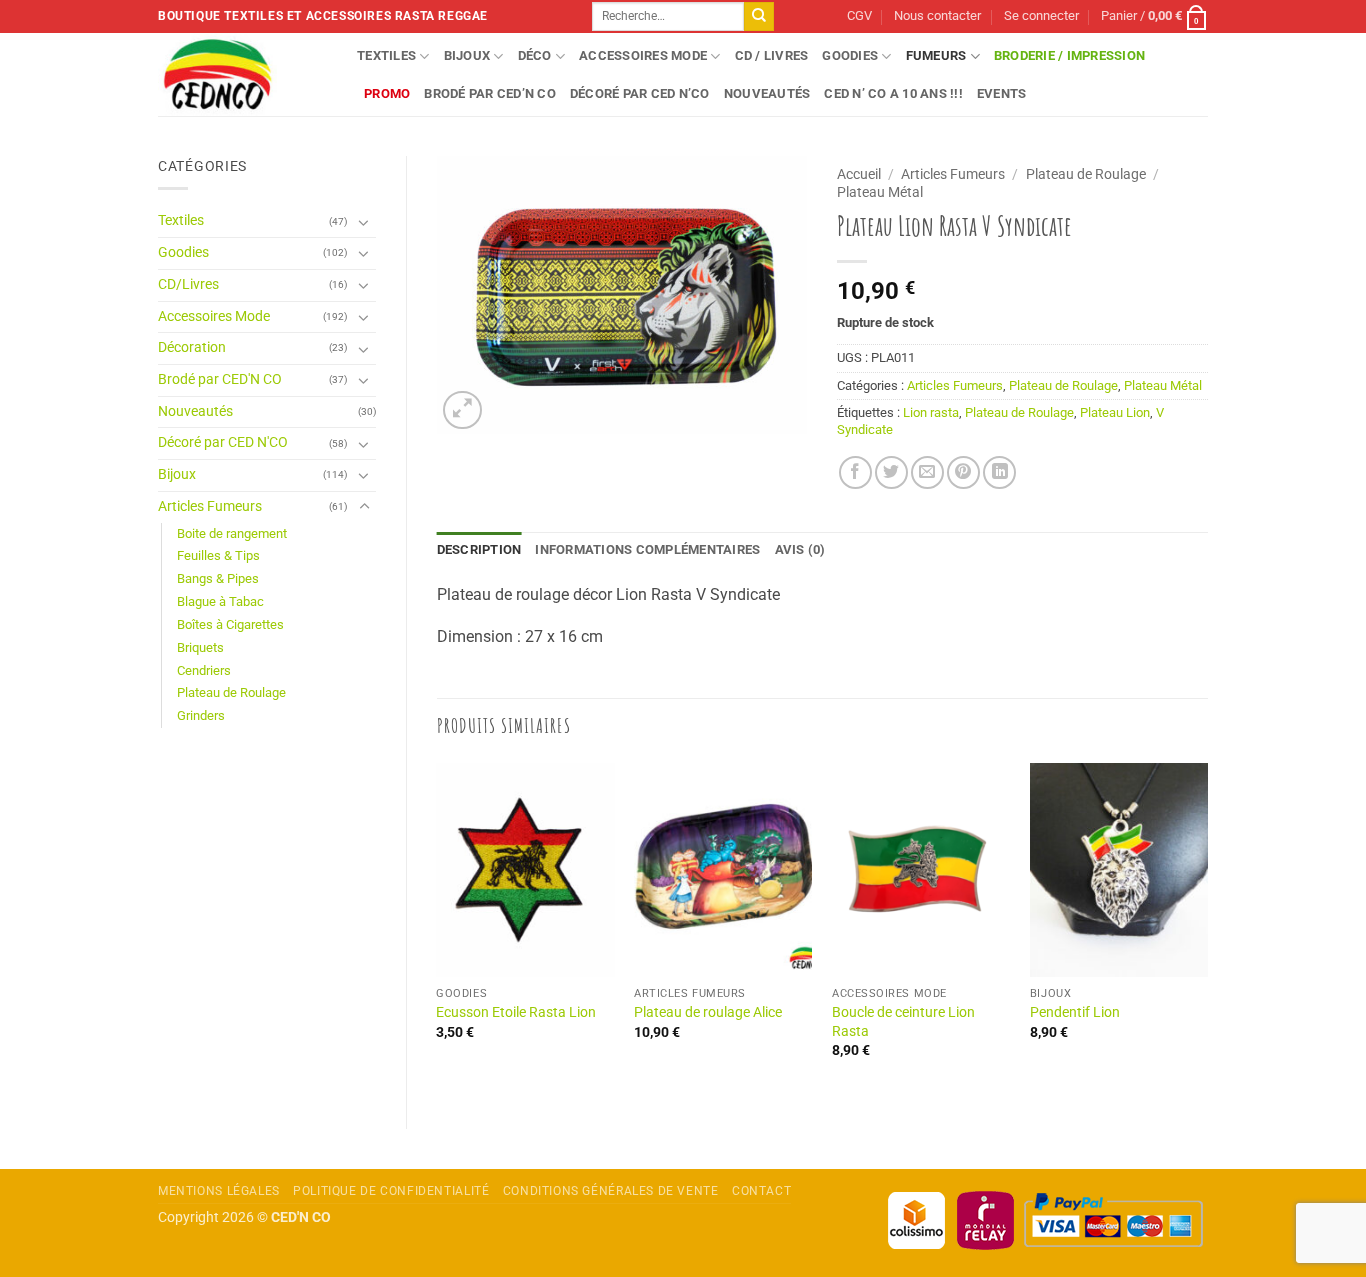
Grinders (201, 715)
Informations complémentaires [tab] (647, 549)
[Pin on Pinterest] (963, 472)
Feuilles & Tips (218, 555)
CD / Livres (772, 55)
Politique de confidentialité (391, 1191)
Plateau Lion (1115, 412)
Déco (535, 55)
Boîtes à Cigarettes (230, 624)
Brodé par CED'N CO (220, 379)
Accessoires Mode (643, 55)
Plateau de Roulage (231, 692)
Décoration (192, 347)
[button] (1041, 16)
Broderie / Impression (1069, 55)
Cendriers (204, 670)
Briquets (200, 647)
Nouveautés (767, 93)
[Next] (1207, 928)
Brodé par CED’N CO (490, 93)
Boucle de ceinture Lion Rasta (903, 1022)
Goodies (850, 55)
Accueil (859, 174)
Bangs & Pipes (218, 578)
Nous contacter (937, 15)
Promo (387, 93)
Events (1002, 93)
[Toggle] (364, 222)
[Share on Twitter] (891, 472)
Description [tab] (479, 549)
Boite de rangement (232, 533)
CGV (859, 15)
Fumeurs (936, 55)
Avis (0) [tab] (800, 549)
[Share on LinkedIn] (999, 472)
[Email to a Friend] (927, 472)
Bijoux (467, 55)
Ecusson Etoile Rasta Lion (516, 1012)
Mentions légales (219, 1191)
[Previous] (438, 928)
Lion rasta (931, 412)
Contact (761, 1191)
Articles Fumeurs (210, 506)
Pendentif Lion (1075, 1012)
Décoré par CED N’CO (640, 93)
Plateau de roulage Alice (708, 1012)
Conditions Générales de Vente (611, 1191)
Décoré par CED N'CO (223, 442)
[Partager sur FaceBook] (855, 472)
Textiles (386, 55)
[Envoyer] (759, 17)
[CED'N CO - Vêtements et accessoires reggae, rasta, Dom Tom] (242, 74)
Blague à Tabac (220, 601)
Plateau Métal (880, 192)
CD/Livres (188, 284)
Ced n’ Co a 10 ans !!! (893, 93)
